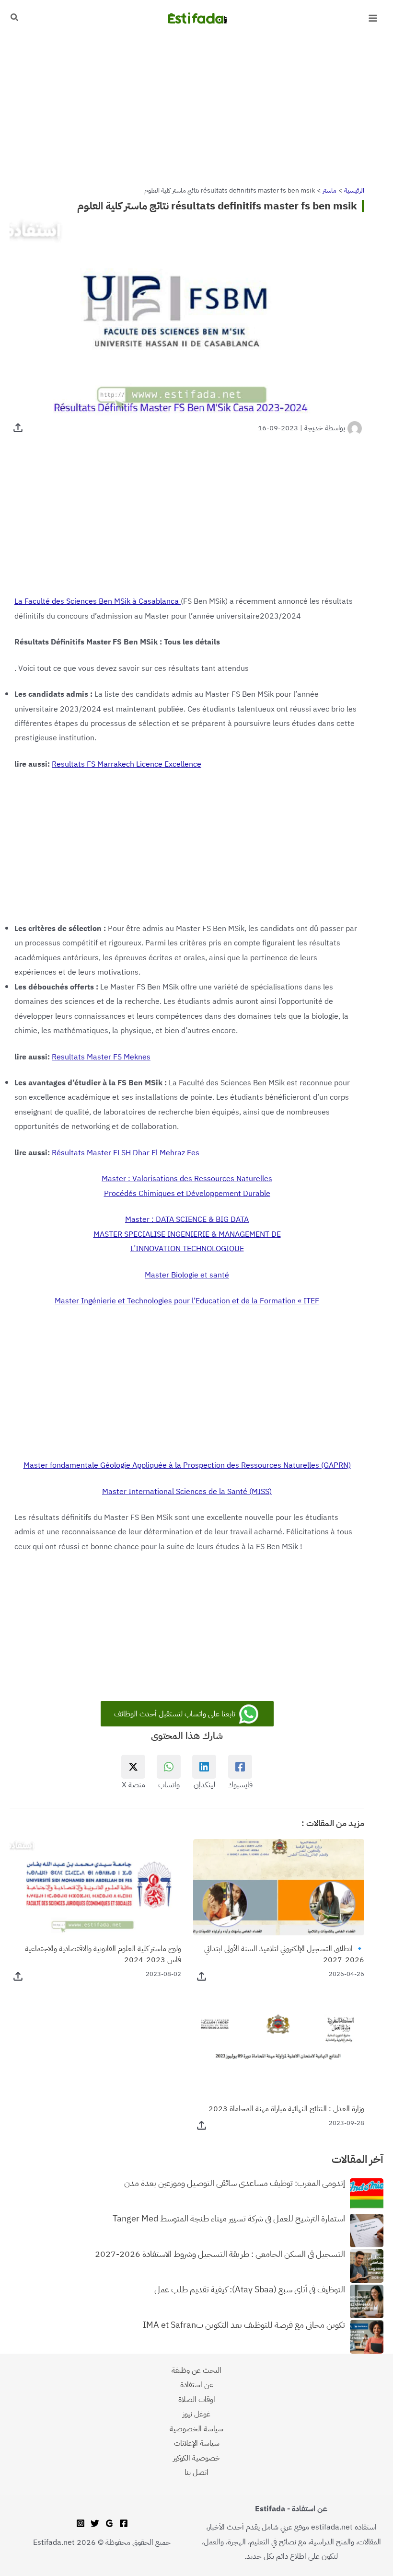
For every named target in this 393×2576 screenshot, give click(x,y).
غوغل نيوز (196, 2414)
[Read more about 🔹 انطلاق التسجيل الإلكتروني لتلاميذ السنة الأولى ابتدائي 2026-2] (279, 1887)
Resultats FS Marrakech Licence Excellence (127, 764)
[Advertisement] (196, 107)
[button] (14, 18)
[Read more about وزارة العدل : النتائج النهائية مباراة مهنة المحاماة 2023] (279, 2046)
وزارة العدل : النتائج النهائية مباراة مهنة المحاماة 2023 (286, 2109)
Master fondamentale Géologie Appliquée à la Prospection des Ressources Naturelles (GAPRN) (187, 1465)
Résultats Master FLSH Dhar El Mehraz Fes (126, 1153)
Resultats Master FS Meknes (101, 1057)
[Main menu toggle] (373, 18)
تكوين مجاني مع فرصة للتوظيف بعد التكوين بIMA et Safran (244, 2325)
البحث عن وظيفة (196, 2370)
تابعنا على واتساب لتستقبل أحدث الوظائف (176, 1714)
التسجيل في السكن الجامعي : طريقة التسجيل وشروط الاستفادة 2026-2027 (220, 2254)
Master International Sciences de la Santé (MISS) (187, 1491)
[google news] (109, 2523)
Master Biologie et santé (187, 1275)
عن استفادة (197, 2385)
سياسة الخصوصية (196, 2429)
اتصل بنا (196, 2472)
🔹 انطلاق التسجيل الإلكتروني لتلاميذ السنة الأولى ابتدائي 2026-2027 (284, 1954)
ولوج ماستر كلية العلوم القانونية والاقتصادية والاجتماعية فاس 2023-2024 (103, 1954)
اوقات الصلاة (197, 2399)
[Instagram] (81, 2523)
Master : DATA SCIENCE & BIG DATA (187, 1219)
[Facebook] (124, 2523)
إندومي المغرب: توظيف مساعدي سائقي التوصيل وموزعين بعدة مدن (235, 2184)
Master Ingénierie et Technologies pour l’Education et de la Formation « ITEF (187, 1301)
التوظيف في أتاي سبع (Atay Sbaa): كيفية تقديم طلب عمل (250, 2290)
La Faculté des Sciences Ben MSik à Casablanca (98, 601)
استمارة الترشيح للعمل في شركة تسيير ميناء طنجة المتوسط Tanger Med (229, 2219)
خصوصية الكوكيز (196, 2458)
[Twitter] (95, 2523)
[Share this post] (18, 428)
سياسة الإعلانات (197, 2443)
